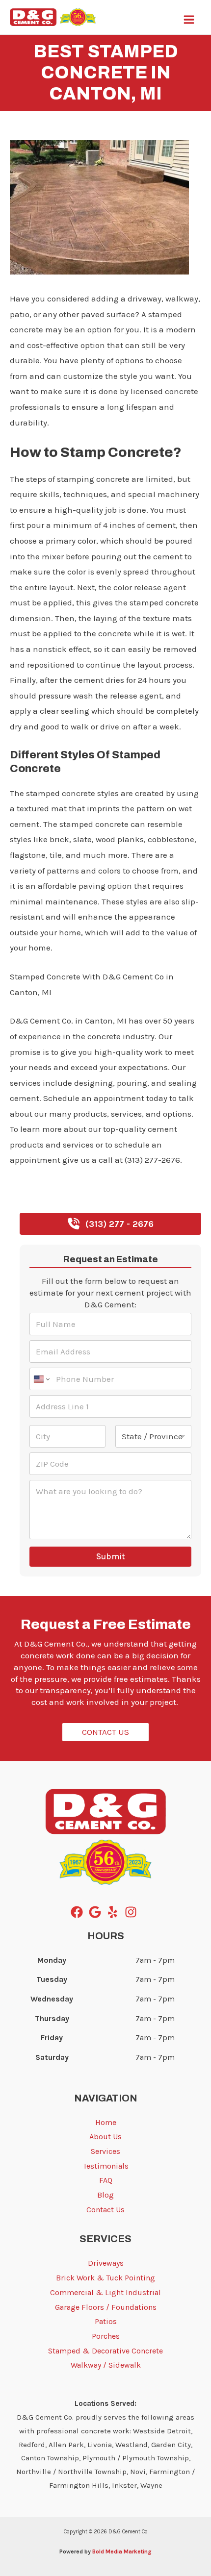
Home (106, 2122)
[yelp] (115, 1912)
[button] (110, 1224)
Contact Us (105, 2210)
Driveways (106, 2263)
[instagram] (133, 1912)
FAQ (106, 2180)
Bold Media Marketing (122, 2551)
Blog (105, 2195)
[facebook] (79, 1912)
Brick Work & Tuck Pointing (105, 2278)
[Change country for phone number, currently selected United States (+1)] (41, 1379)
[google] (97, 1912)
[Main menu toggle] (189, 20)
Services (105, 2151)
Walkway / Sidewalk (106, 2365)
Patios (106, 2321)
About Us (105, 2137)
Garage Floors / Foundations (106, 2307)
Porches (106, 2336)
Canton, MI (31, 129)
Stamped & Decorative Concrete (105, 2351)
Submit (111, 1556)
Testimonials (106, 2166)
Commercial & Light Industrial (105, 2292)
